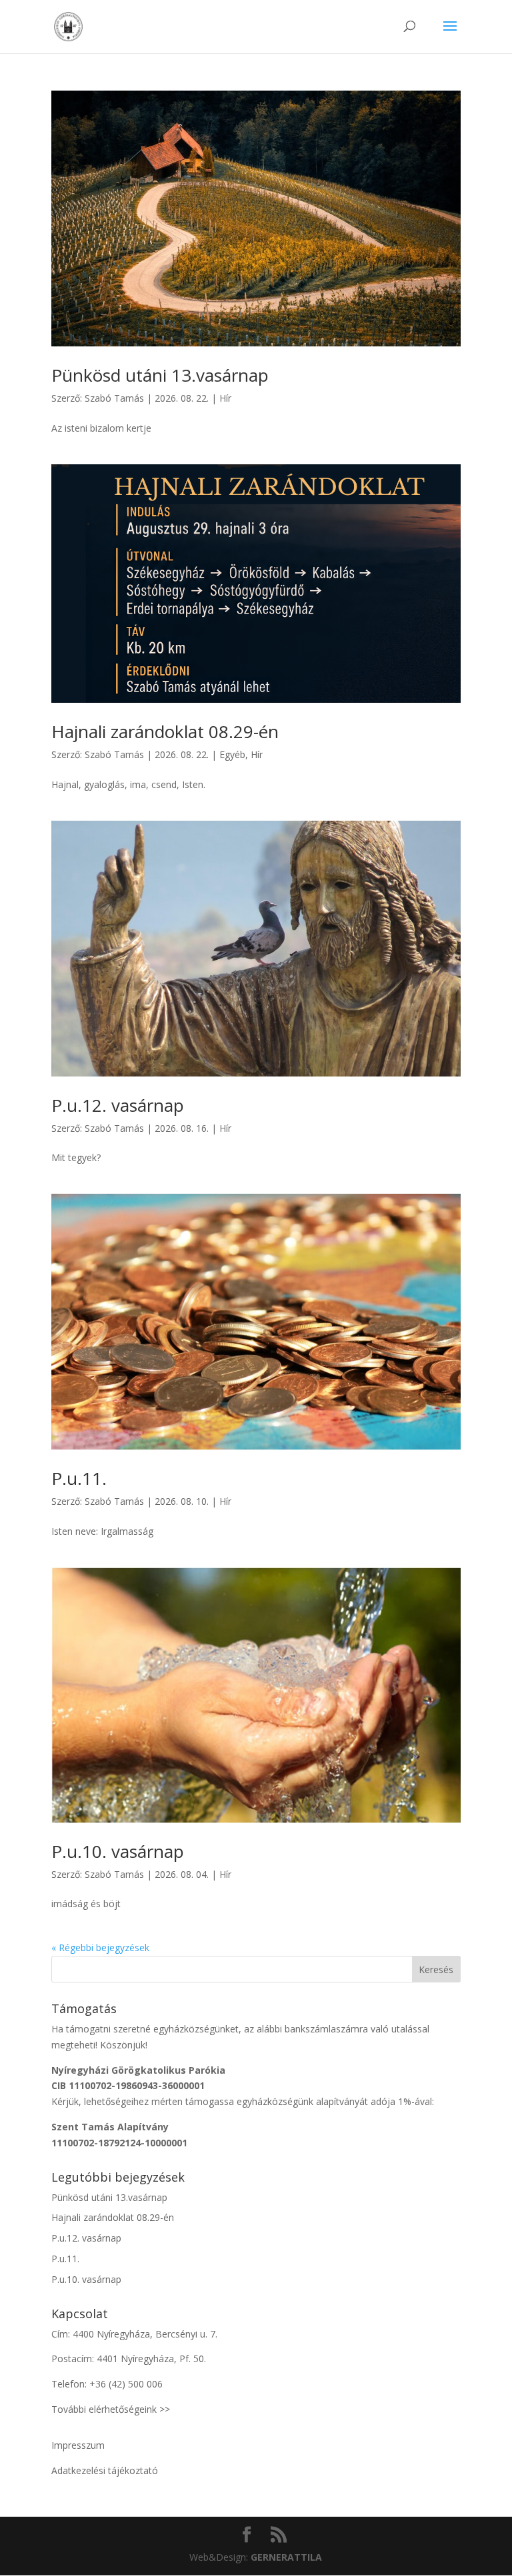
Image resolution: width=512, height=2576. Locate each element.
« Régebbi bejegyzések (100, 1947)
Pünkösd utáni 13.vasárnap (160, 375)
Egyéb (232, 754)
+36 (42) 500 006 (126, 2384)
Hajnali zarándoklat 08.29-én (165, 731)
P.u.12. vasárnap (118, 1105)
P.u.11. (79, 1478)
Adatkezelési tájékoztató (105, 2470)
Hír (225, 398)
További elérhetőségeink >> (111, 2409)
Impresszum (78, 2445)
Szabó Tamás (114, 398)
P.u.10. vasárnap (118, 1851)
